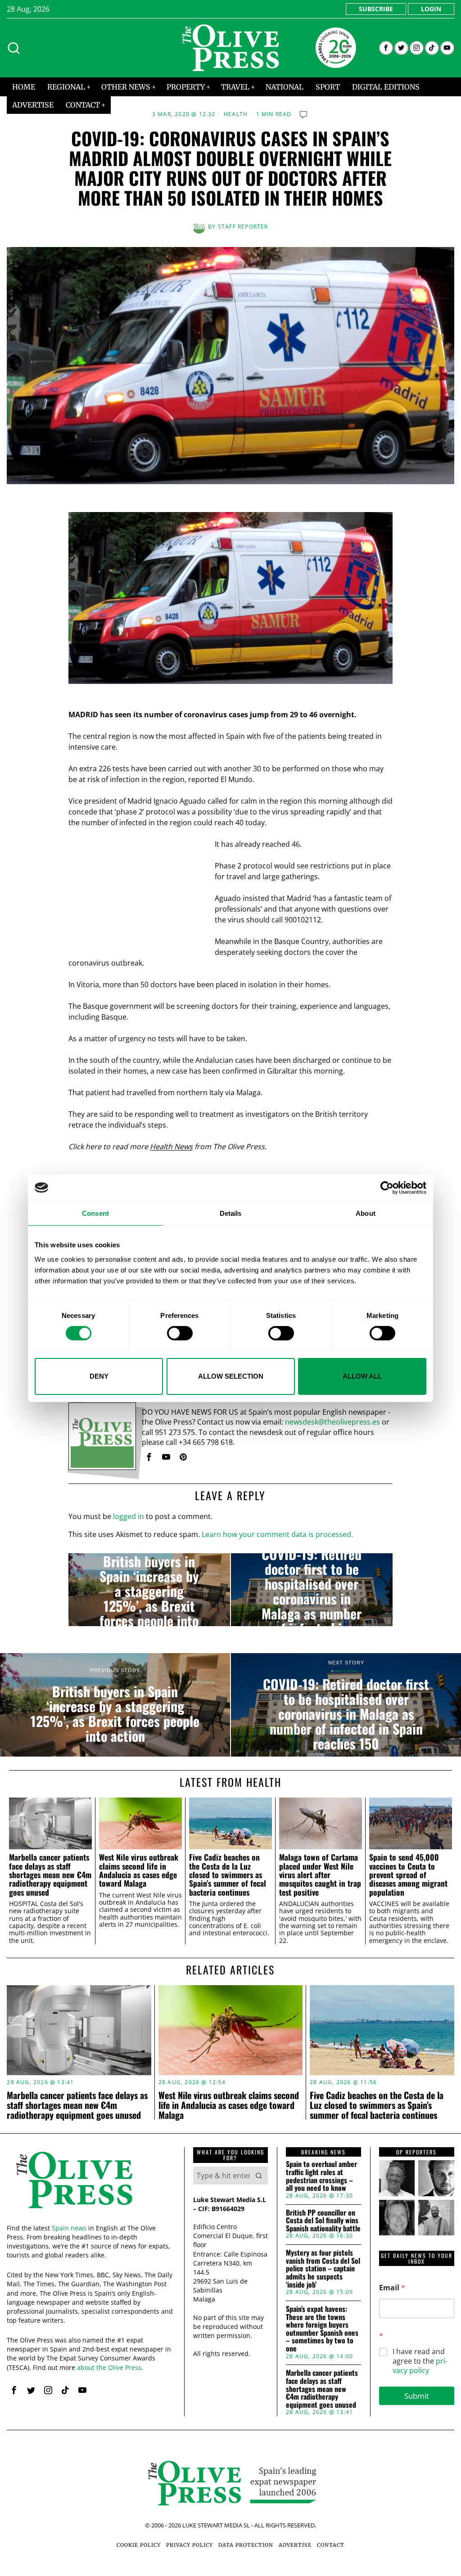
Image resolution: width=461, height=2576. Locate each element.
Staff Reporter (243, 227)
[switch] (180, 1333)
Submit (417, 2396)
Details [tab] (231, 1213)
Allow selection (231, 1376)
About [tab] (366, 1213)
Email (392, 2288)
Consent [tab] (95, 1213)
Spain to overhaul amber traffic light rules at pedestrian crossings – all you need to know (321, 2176)
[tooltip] (386, 48)
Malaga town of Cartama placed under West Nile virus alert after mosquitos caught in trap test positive (320, 1875)
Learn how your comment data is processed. (277, 1534)
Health (236, 114)
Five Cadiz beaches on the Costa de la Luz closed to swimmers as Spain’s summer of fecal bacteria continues (228, 1875)
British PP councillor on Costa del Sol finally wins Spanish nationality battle (323, 2221)
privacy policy (420, 2366)
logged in (129, 1516)
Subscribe (376, 9)
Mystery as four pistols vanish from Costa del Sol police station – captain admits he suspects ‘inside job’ (323, 2269)
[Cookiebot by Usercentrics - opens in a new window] (387, 1187)
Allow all (362, 1376)
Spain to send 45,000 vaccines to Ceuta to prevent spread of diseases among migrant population (408, 1875)
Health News (171, 1146)
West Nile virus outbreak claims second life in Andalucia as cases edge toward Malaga (139, 1870)
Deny (99, 1376)
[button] (259, 2176)
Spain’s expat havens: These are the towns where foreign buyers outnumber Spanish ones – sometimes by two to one (322, 2329)
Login (431, 9)
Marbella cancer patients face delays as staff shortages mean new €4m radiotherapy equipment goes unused (50, 1875)
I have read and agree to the (420, 2361)
